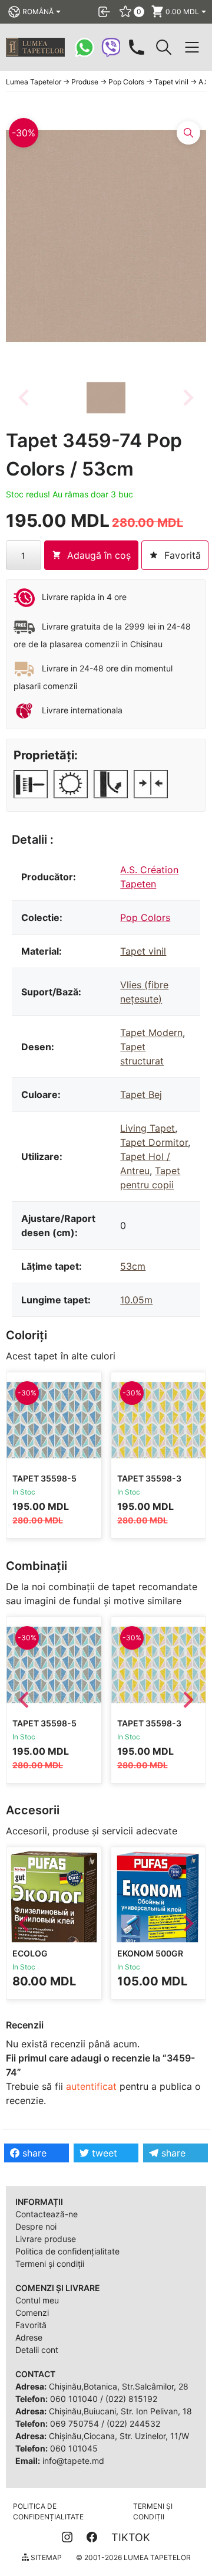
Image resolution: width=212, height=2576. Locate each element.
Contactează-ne (47, 2214)
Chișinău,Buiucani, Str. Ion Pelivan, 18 (120, 2411)
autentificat (91, 2086)
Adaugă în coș (99, 555)
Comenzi (32, 2313)
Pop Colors (145, 917)
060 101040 (74, 2399)
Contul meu (37, 2300)
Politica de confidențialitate (67, 2251)
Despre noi (36, 2226)
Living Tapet (148, 1128)
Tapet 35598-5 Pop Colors (44, 1484)
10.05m (136, 1300)
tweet (103, 2153)
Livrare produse (46, 2239)
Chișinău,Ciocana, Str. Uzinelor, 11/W (119, 2436)
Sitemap (45, 2557)
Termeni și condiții (50, 2264)
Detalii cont (37, 2350)
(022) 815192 (131, 2399)
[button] (106, 398)
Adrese (29, 2337)
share (33, 2153)
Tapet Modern (151, 1033)
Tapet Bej (141, 1094)
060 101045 (74, 2448)
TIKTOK (131, 2537)
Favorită (31, 2325)
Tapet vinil (143, 951)
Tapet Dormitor (154, 1142)
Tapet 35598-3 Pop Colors (149, 1484)
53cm (133, 1266)
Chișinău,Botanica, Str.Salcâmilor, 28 (119, 2386)
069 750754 (74, 2423)
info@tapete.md (73, 2461)
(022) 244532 (133, 2423)
